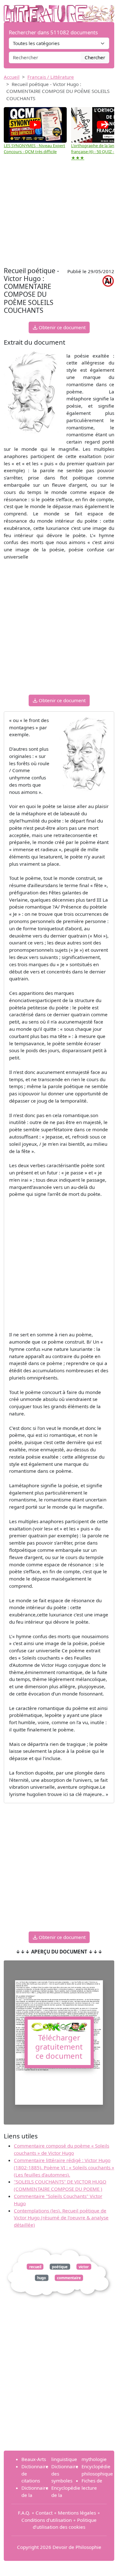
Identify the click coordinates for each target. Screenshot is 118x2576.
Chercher (95, 57)
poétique (60, 2267)
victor (84, 2267)
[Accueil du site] (59, 10)
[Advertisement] (59, 215)
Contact (44, 2513)
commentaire (69, 2278)
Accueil (12, 77)
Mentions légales (77, 2513)
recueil (35, 2267)
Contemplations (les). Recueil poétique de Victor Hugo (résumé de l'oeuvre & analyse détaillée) (61, 2218)
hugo (42, 2278)
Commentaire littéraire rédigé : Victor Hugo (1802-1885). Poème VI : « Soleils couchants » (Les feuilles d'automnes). (64, 2167)
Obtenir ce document (62, 327)
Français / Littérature (51, 77)
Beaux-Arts (34, 2459)
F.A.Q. (24, 2513)
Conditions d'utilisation (47, 2520)
